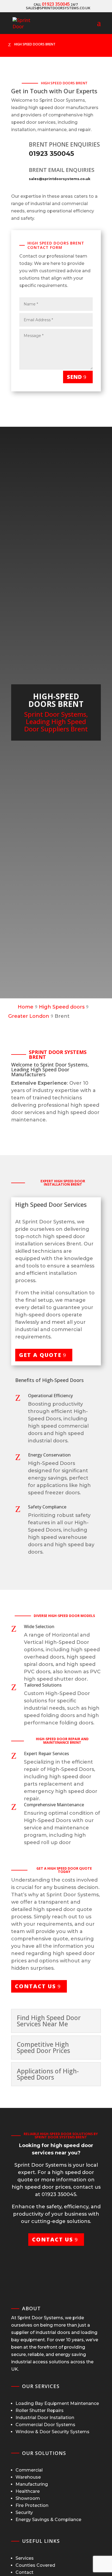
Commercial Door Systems (45, 2425)
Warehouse (28, 2477)
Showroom (28, 2498)
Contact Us (35, 1986)
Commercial (29, 2470)
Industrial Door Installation (45, 2418)
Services (25, 2558)
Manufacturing (32, 2484)
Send (74, 377)
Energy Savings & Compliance (48, 2520)
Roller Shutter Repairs (40, 2410)
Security (24, 2512)
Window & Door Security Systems (52, 2432)
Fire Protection (32, 2505)
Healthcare (28, 2491)
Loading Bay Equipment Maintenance (57, 2403)
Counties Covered (35, 2565)
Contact (24, 2572)
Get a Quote (40, 1355)
